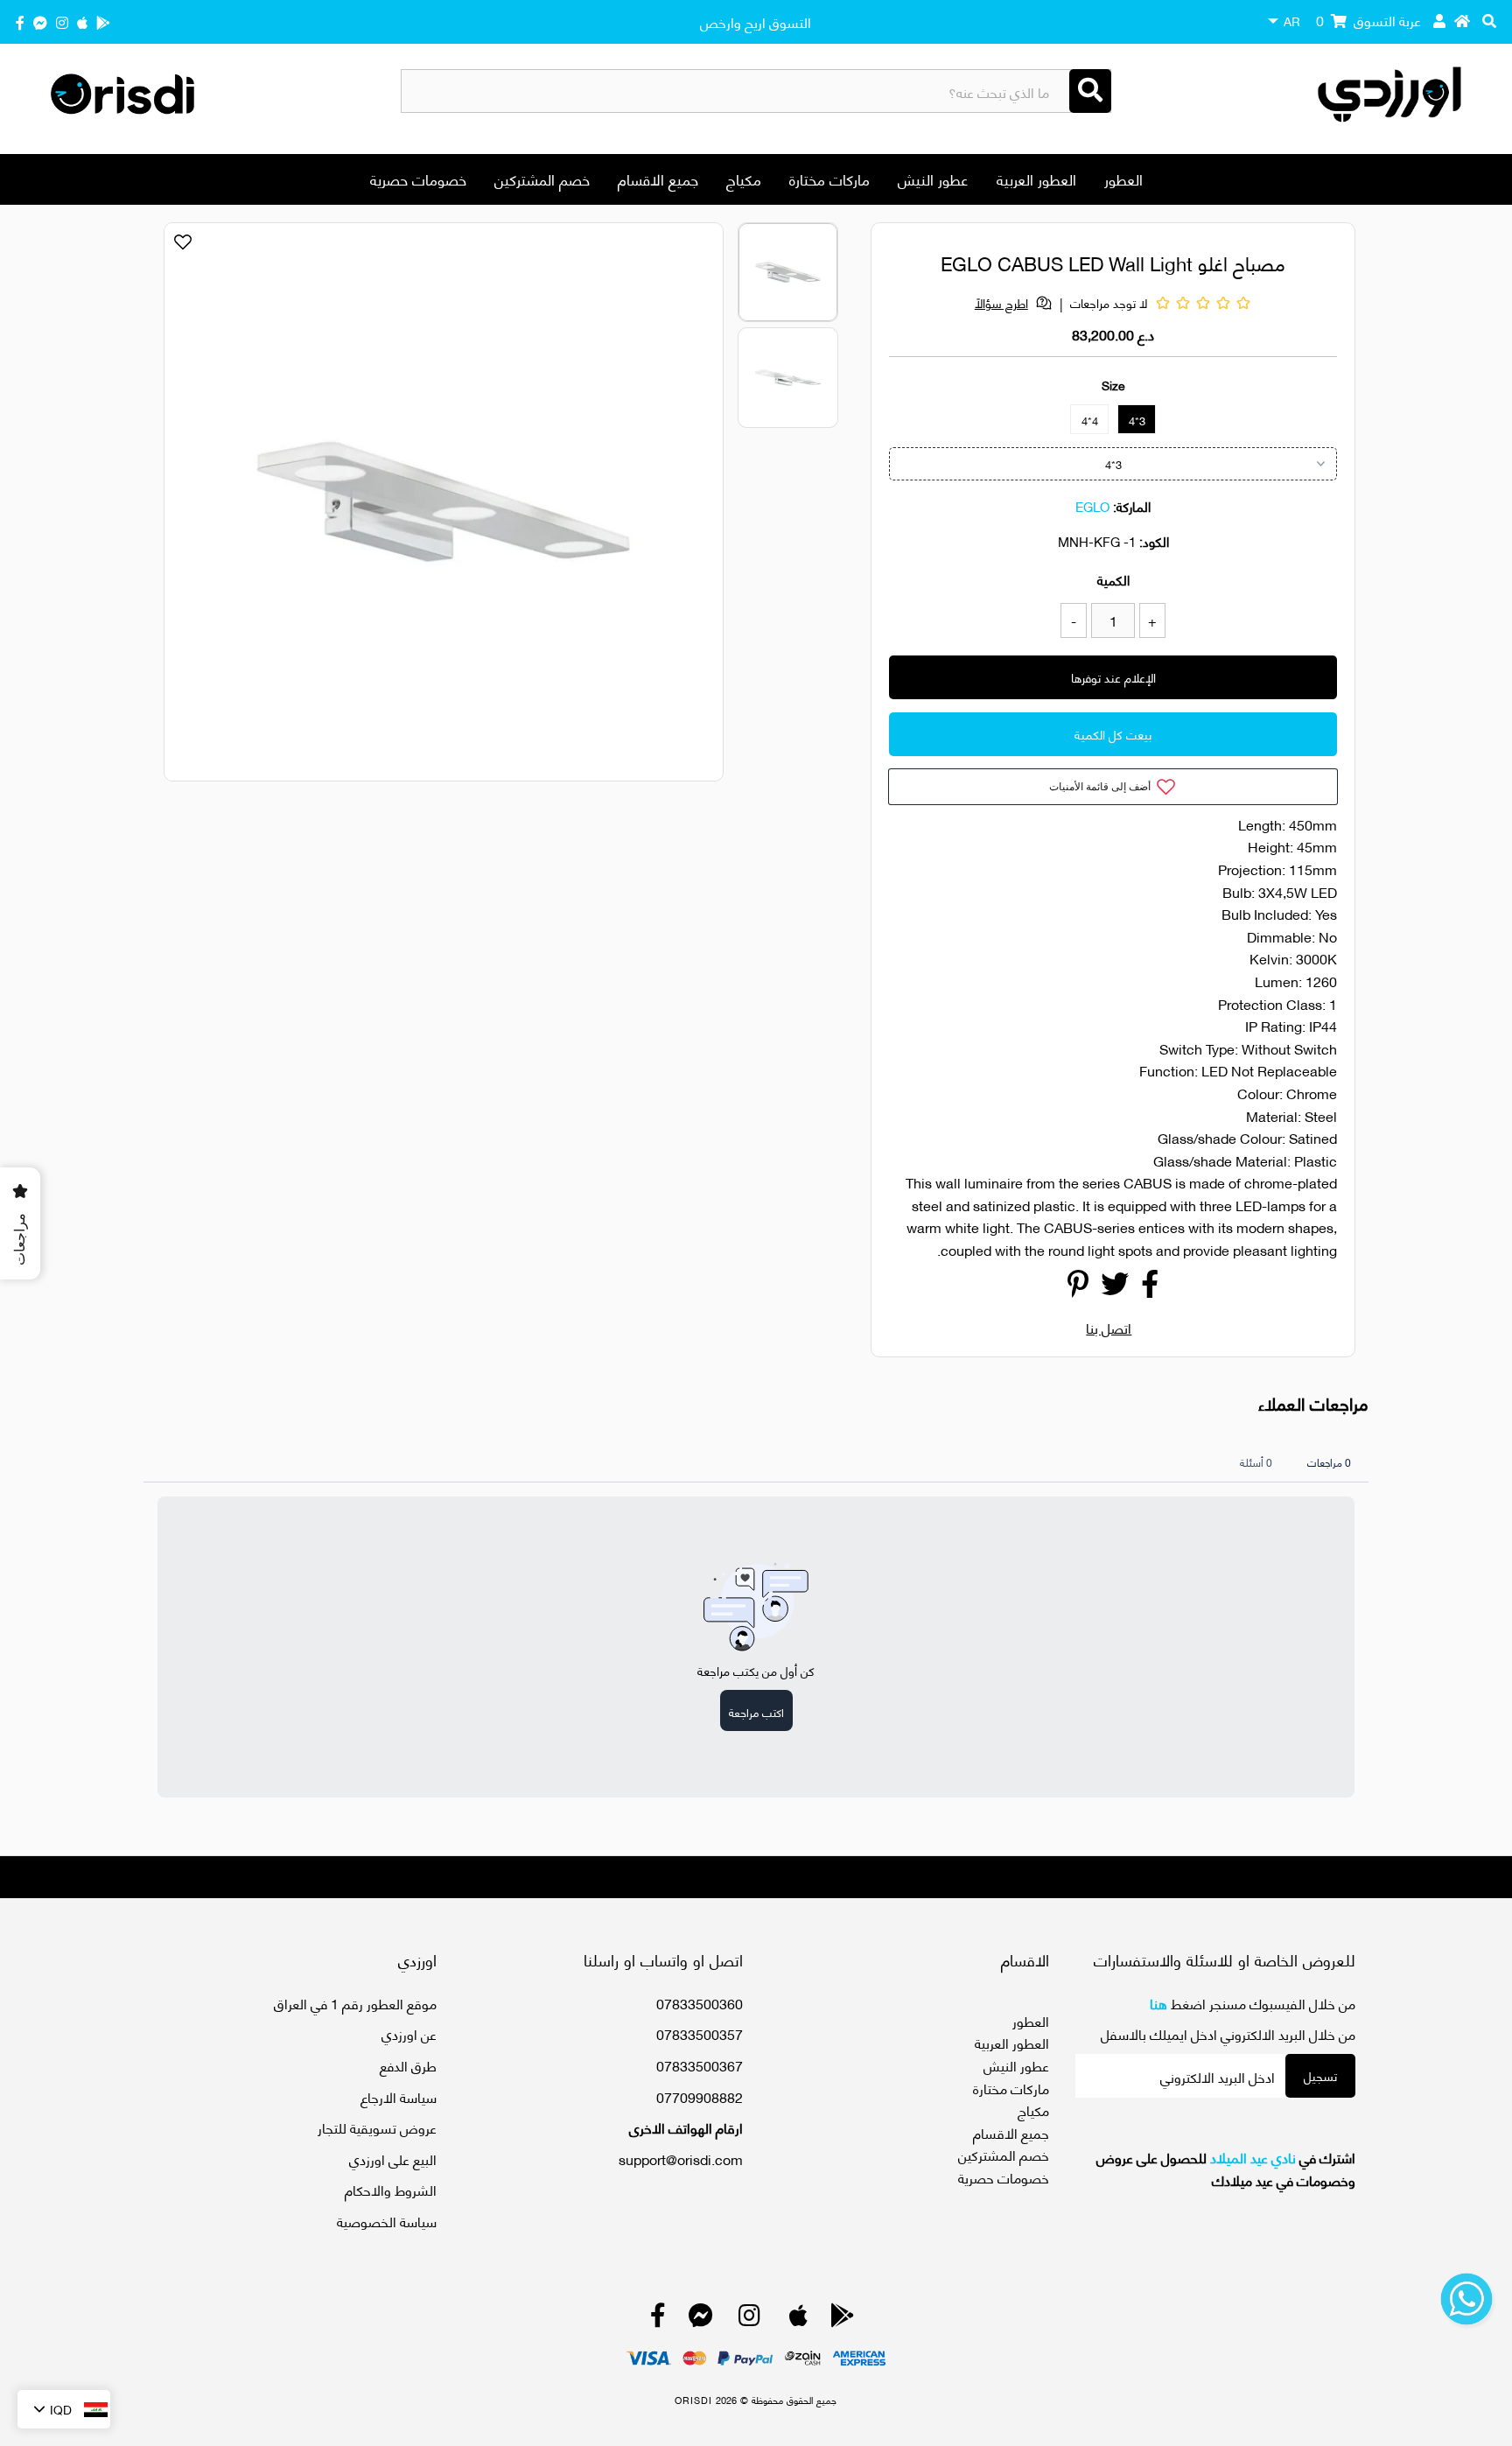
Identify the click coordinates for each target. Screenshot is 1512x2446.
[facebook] (20, 21)
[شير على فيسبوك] (1150, 1288)
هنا (1158, 2003)
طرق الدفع (408, 2065)
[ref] (40, 21)
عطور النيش (933, 179)
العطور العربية (1036, 179)
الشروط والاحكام (391, 2189)
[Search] (1090, 91)
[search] (1489, 20)
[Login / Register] (1439, 20)
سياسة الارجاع (399, 2096)
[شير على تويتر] (1115, 1288)
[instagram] (62, 21)
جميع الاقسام (658, 179)
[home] (1462, 20)
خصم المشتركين (542, 179)
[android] (103, 21)
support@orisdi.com (681, 2159)
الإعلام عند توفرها (1113, 677)
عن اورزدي (409, 2033)
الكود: (1154, 541)
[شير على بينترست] (1078, 1288)
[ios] (82, 21)
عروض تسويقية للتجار (377, 2127)
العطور (1123, 179)
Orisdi (693, 2400)
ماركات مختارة (829, 179)
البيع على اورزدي (393, 2159)
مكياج (744, 179)
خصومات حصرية (418, 179)
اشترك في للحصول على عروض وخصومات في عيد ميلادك (1226, 2168)
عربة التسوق (1368, 20)
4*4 (1090, 420)
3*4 (1137, 420)
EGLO (1092, 506)
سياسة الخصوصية (387, 2221)
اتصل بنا (1109, 1327)
